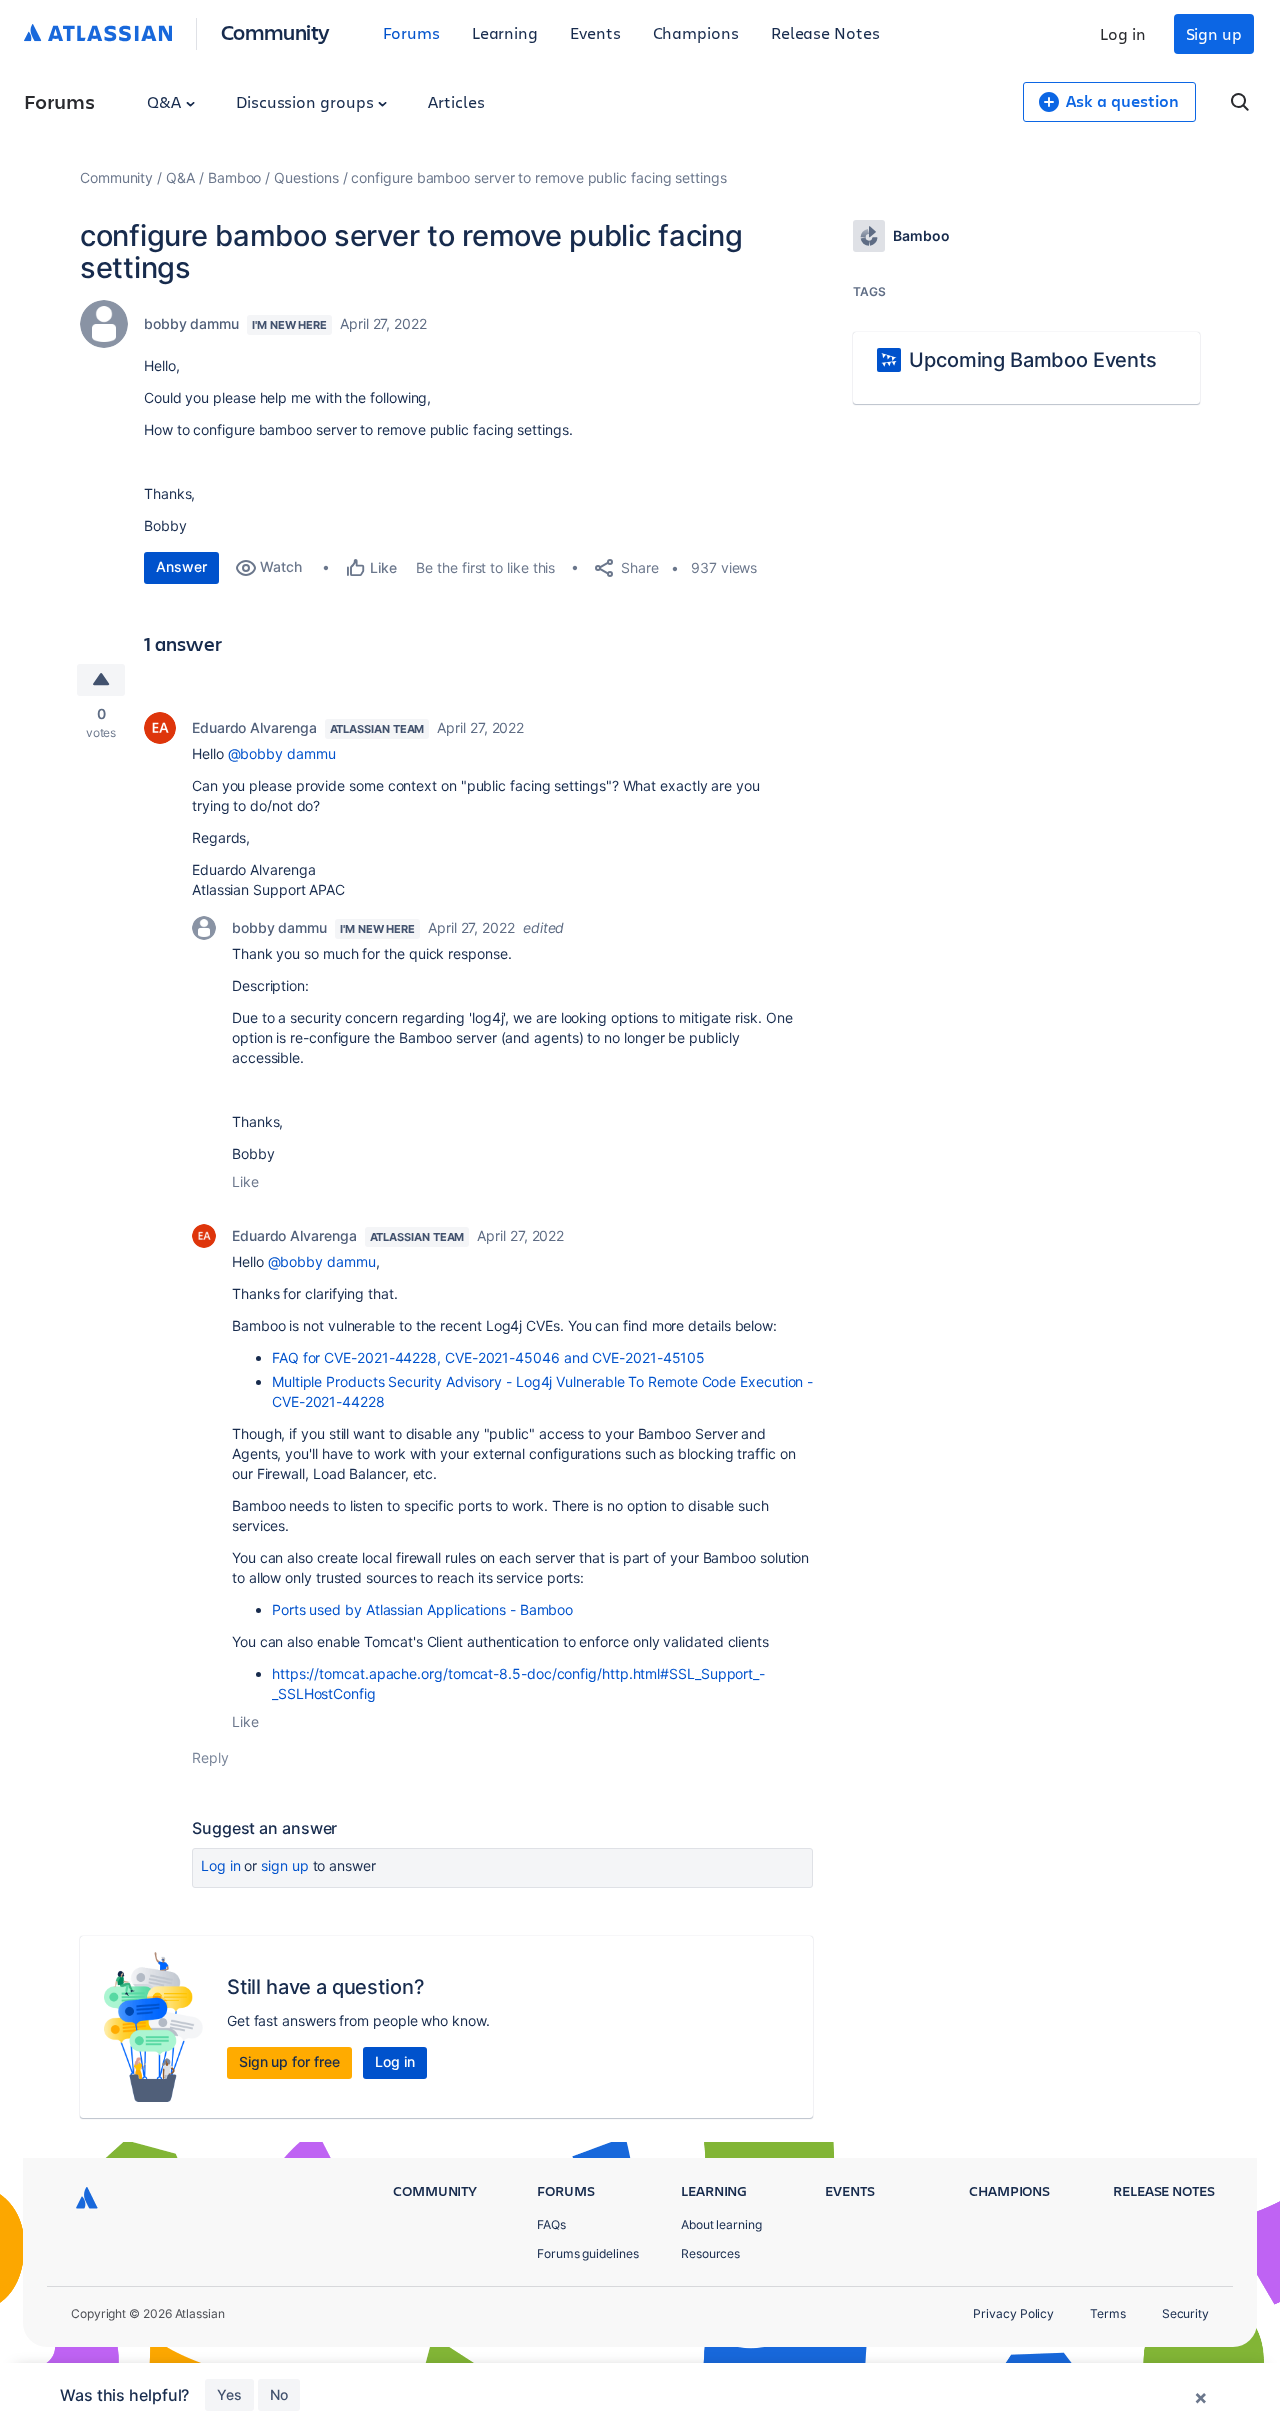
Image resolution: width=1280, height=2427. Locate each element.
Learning (505, 32)
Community (275, 31)
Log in (1123, 33)
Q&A (166, 101)
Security (1185, 2313)
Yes (229, 2394)
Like (245, 1181)
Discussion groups (307, 101)
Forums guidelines (588, 2253)
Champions (696, 32)
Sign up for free (289, 2061)
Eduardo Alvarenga (254, 727)
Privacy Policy (1013, 2313)
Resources (710, 2253)
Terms (1108, 2313)
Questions (306, 177)
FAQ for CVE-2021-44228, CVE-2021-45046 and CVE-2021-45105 (488, 1357)
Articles (456, 101)
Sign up (1214, 33)
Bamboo (235, 177)
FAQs (551, 2224)
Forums (411, 32)
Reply (210, 1757)
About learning (721, 2224)
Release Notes (825, 32)
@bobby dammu (282, 753)
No (279, 2394)
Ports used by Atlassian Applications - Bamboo (422, 1609)
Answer (181, 566)
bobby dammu (191, 323)
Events (595, 32)
